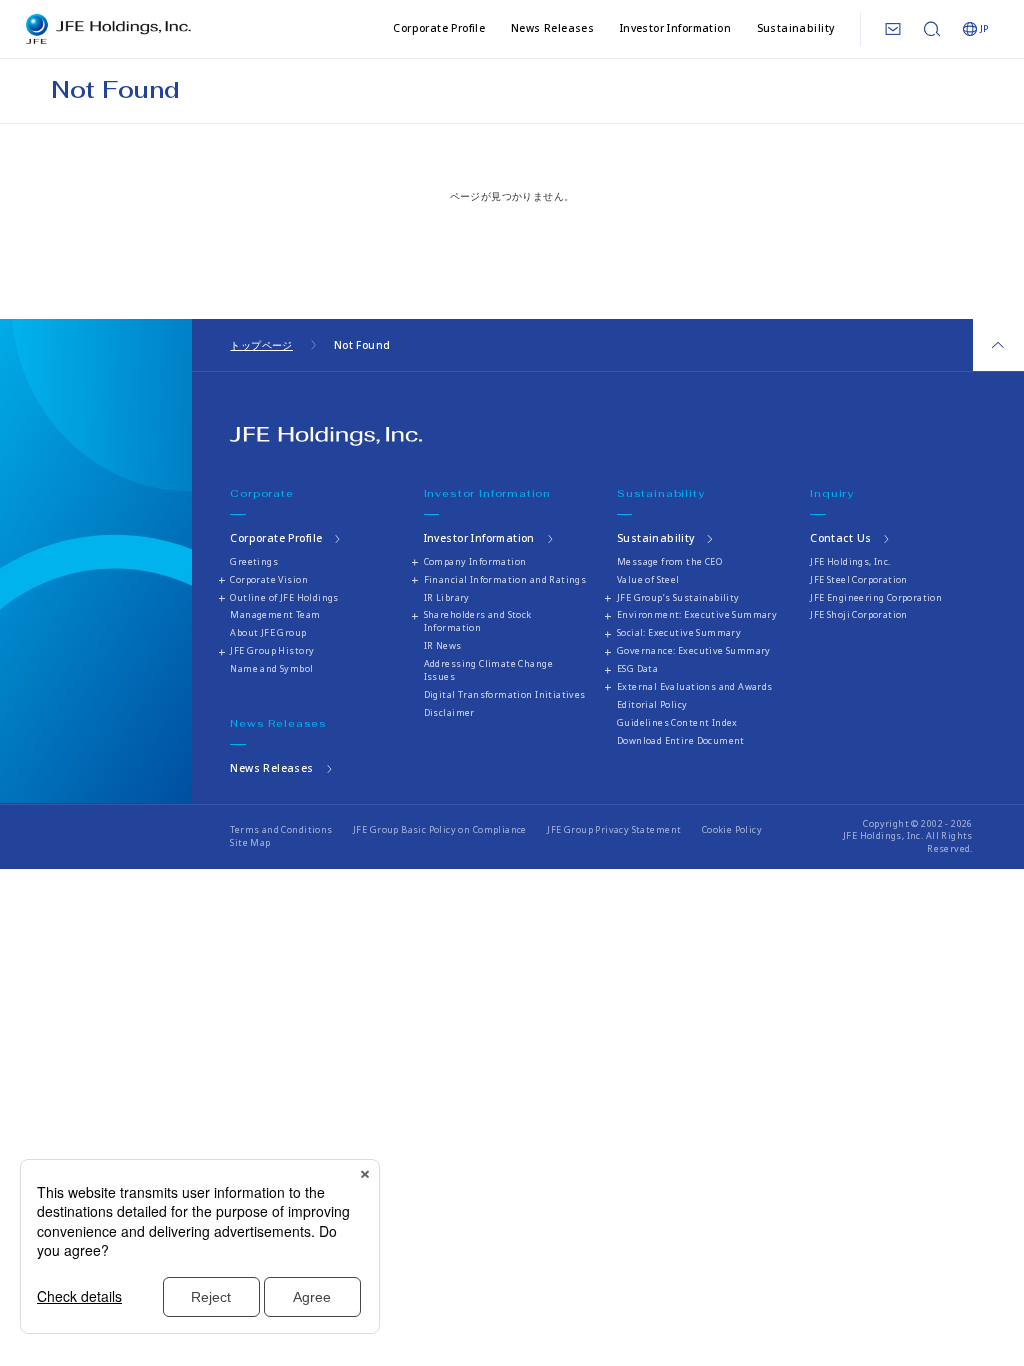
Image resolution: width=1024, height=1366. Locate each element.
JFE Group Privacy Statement (614, 829)
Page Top (998, 344)
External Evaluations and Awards (695, 686)
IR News (443, 645)
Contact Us (840, 538)
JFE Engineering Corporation (876, 597)
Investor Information (675, 28)
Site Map (250, 842)
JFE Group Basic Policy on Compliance (440, 829)
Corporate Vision (269, 579)
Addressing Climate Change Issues (488, 670)
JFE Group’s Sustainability (678, 597)
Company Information (475, 561)
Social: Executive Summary (679, 632)
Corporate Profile (439, 28)
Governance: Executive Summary (694, 650)
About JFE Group (268, 632)
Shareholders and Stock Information (478, 621)
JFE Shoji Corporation (859, 614)
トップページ (261, 345)
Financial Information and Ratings (505, 579)
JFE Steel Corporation (859, 579)
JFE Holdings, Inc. (850, 561)
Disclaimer (449, 712)
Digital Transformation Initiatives (505, 694)
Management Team (275, 614)
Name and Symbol (271, 668)
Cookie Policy (732, 829)
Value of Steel (648, 579)
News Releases (552, 28)
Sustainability (796, 28)
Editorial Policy (652, 704)
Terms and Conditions (281, 829)
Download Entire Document (681, 740)
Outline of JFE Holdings (284, 597)
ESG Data (637, 668)
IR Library (447, 597)
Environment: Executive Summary (697, 614)
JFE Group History (272, 650)
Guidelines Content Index (677, 722)
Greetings (254, 561)
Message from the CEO (669, 561)
